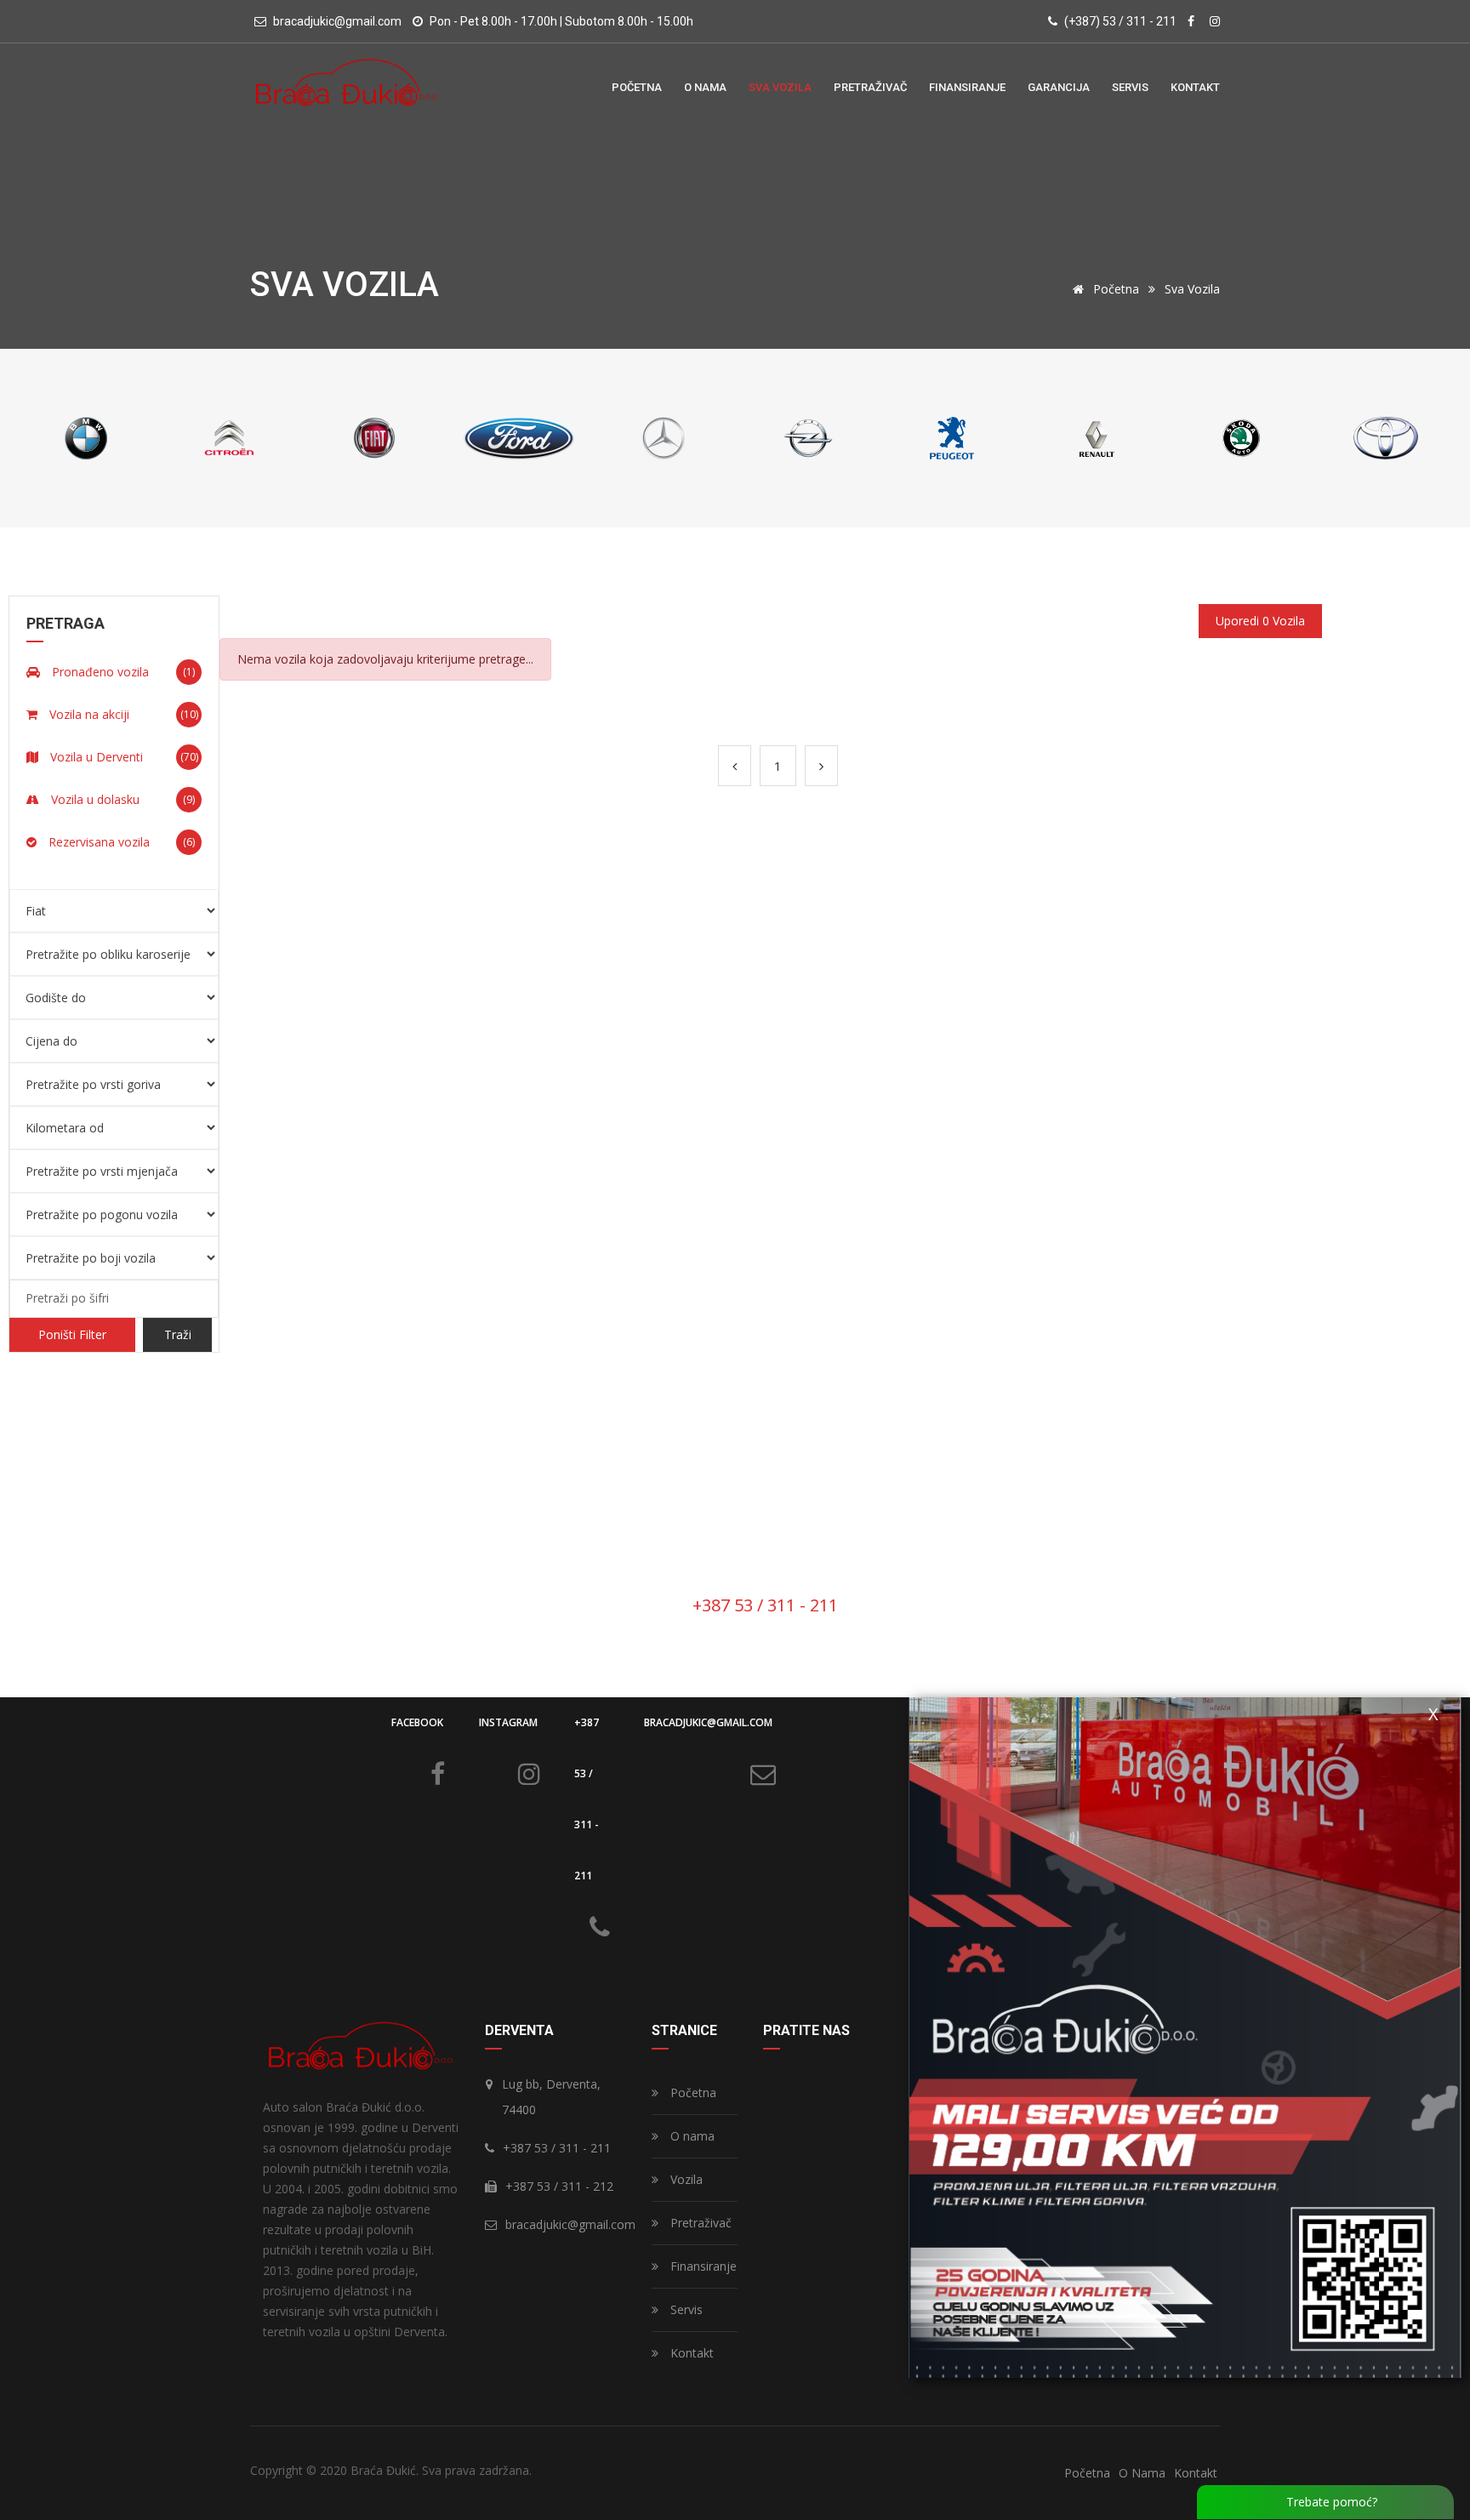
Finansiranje (702, 2266)
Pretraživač (699, 2223)
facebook (417, 1722)
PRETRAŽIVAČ (870, 87)
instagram (508, 1722)
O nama (691, 2136)
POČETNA (637, 87)
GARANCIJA (1059, 87)
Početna (1114, 289)
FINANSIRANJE (967, 87)
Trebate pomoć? (1330, 2502)
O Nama (1142, 2473)
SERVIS (1130, 87)
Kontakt (690, 2353)
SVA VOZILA (780, 87)
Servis (685, 2309)
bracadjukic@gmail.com (708, 1722)
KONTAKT (1195, 87)
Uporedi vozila (1260, 621)
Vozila (685, 2179)
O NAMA (705, 87)
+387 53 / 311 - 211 (587, 1799)
